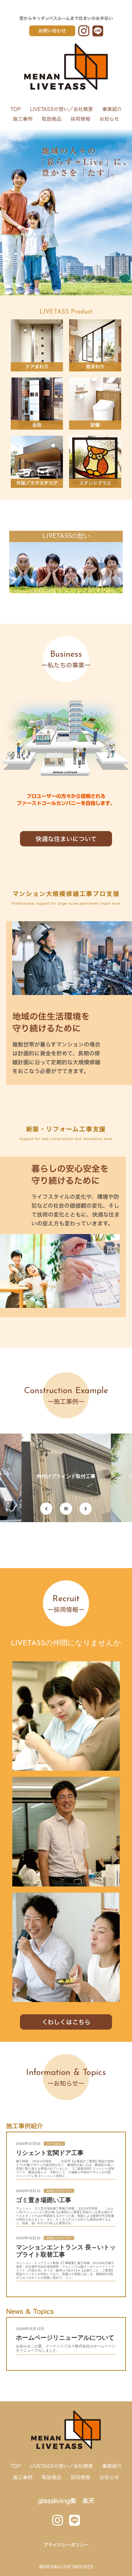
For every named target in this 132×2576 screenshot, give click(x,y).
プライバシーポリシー (66, 2545)
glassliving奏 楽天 (66, 2500)
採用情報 (80, 119)
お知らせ (109, 119)
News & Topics (30, 2311)
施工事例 (23, 119)
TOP (16, 109)
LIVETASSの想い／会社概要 (62, 109)
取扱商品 (52, 119)
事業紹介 (112, 109)
